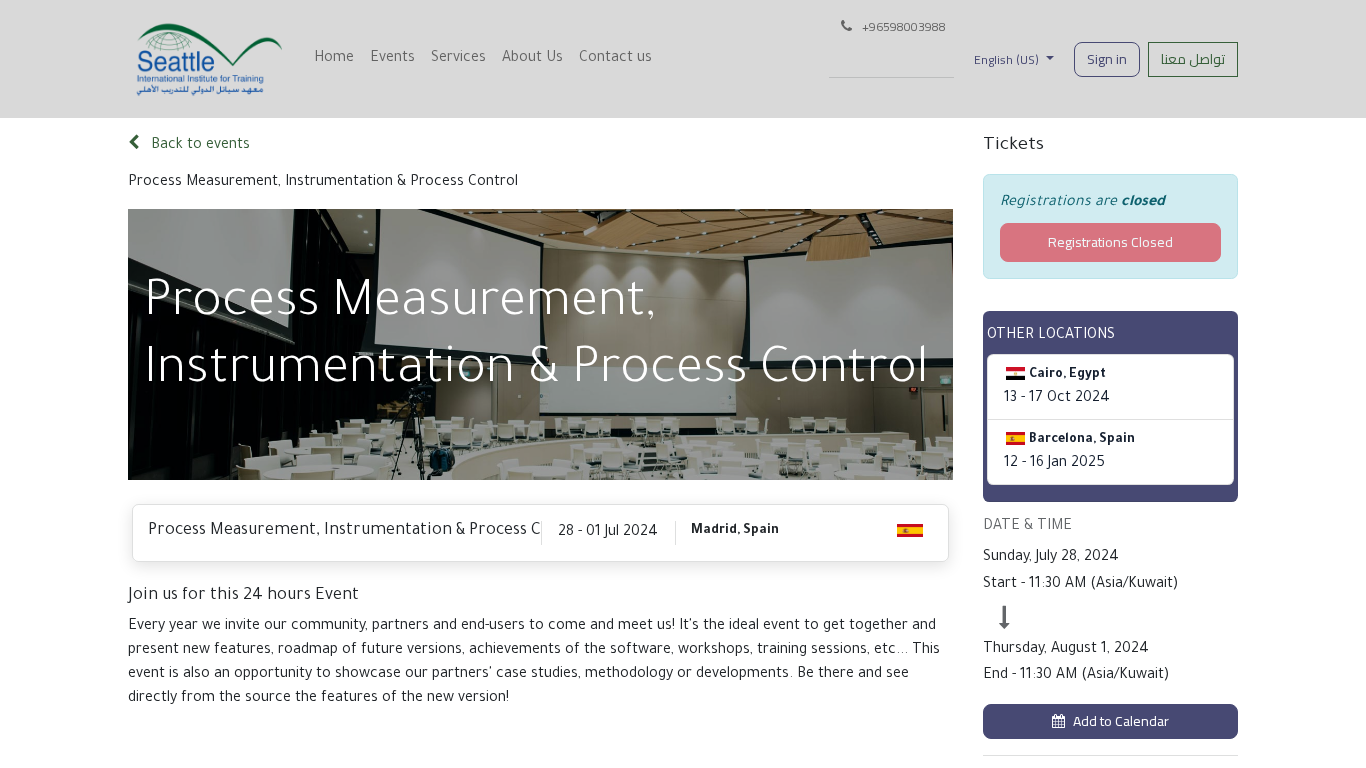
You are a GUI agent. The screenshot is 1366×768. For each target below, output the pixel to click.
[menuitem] (334, 59)
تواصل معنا (1193, 59)
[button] (1110, 721)
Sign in (1107, 59)
